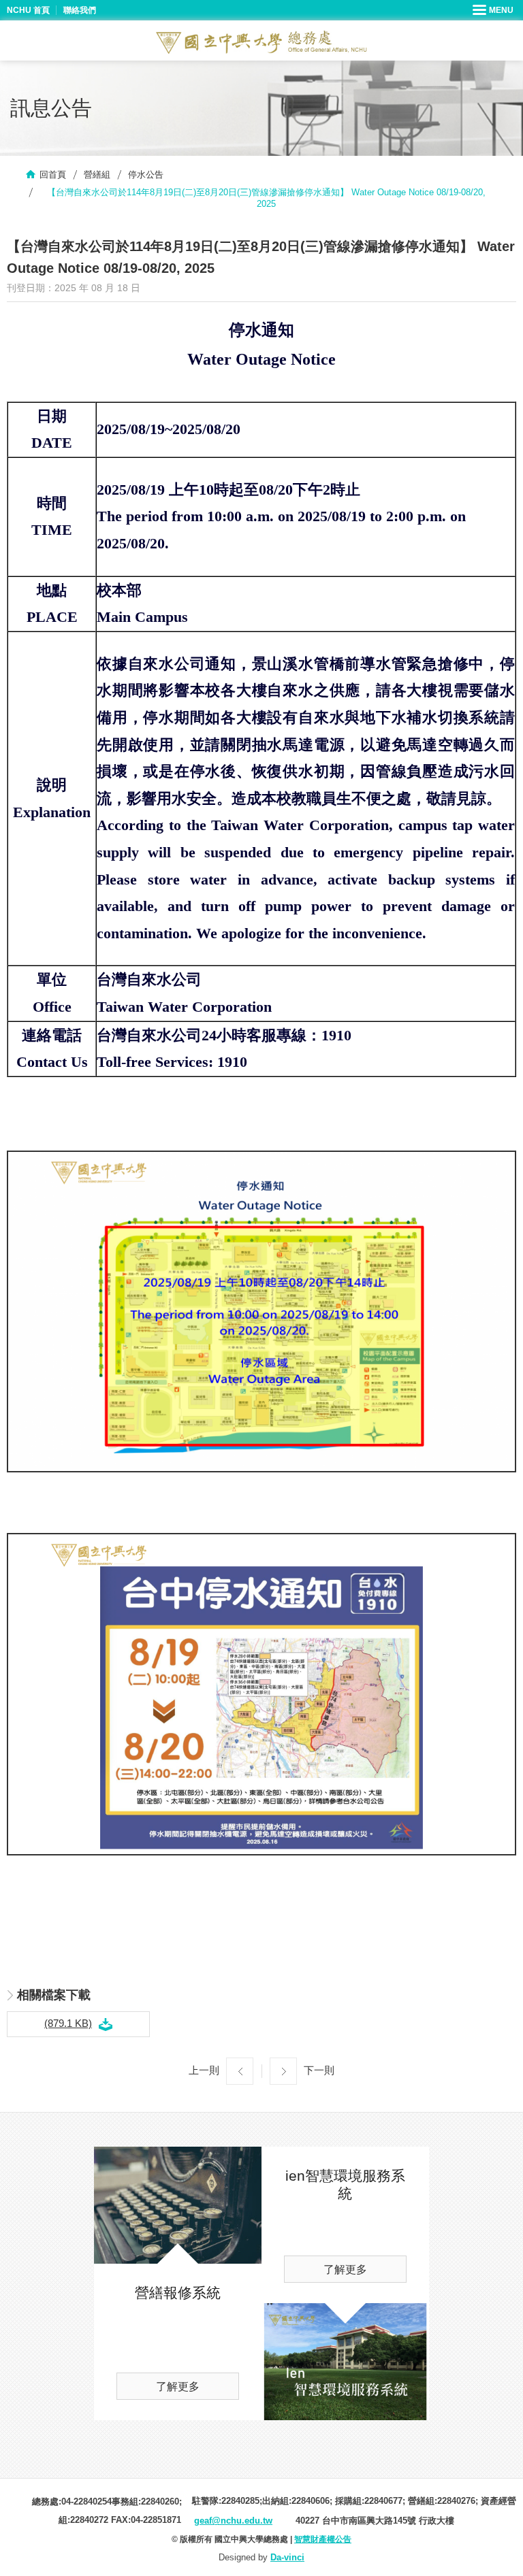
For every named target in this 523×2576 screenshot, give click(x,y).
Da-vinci (287, 2557)
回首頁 (53, 175)
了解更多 (178, 2387)
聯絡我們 (80, 10)
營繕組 (97, 175)
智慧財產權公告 (323, 2539)
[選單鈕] (494, 10)
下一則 (319, 2070)
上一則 (204, 2070)
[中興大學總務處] (261, 42)
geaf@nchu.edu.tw (233, 2521)
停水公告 (146, 175)
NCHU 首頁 (28, 10)
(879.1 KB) (68, 2023)
